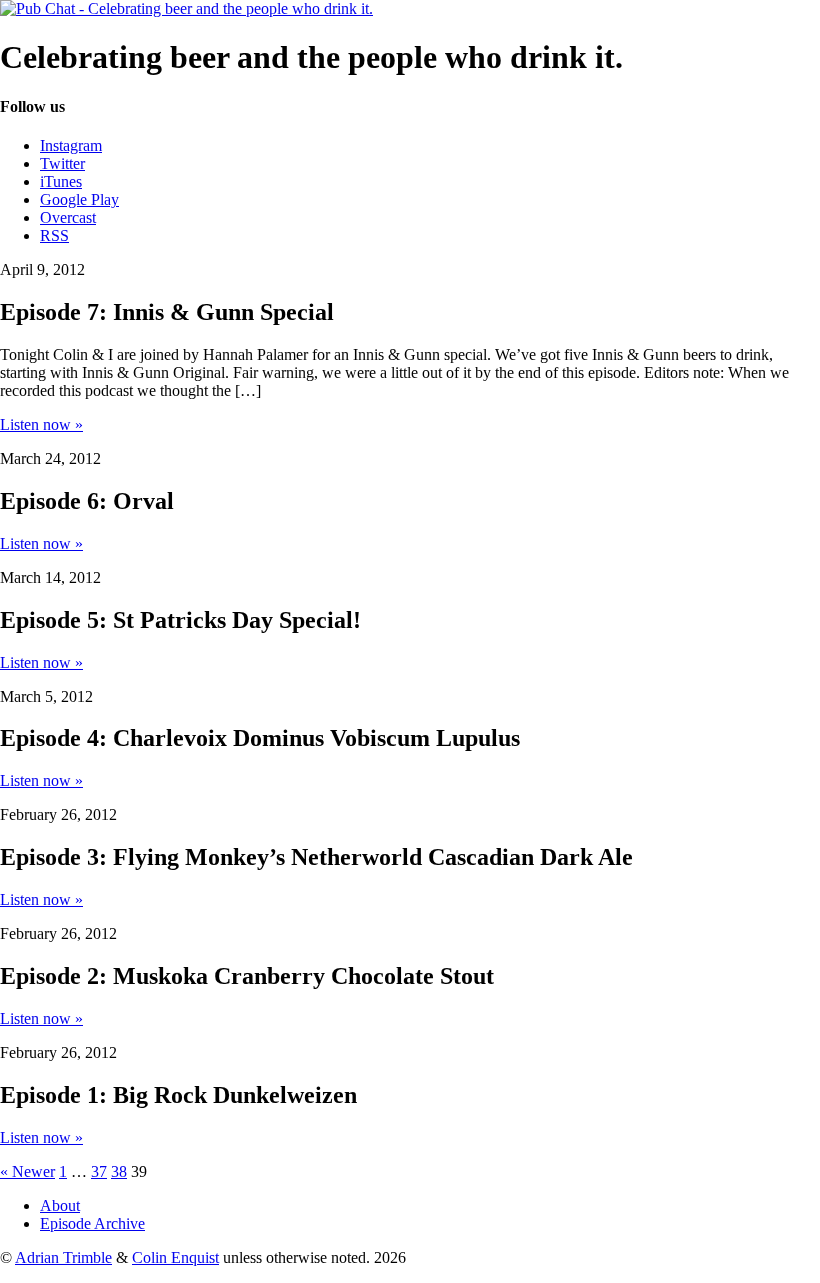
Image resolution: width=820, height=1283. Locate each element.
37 (99, 1171)
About (60, 1205)
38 (119, 1171)
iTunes (61, 181)
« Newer (27, 1171)
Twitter (62, 163)
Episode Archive (92, 1223)
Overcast (68, 217)
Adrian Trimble (63, 1257)
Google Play (79, 199)
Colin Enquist (175, 1257)
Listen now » (41, 424)
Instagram (71, 145)
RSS (54, 235)
